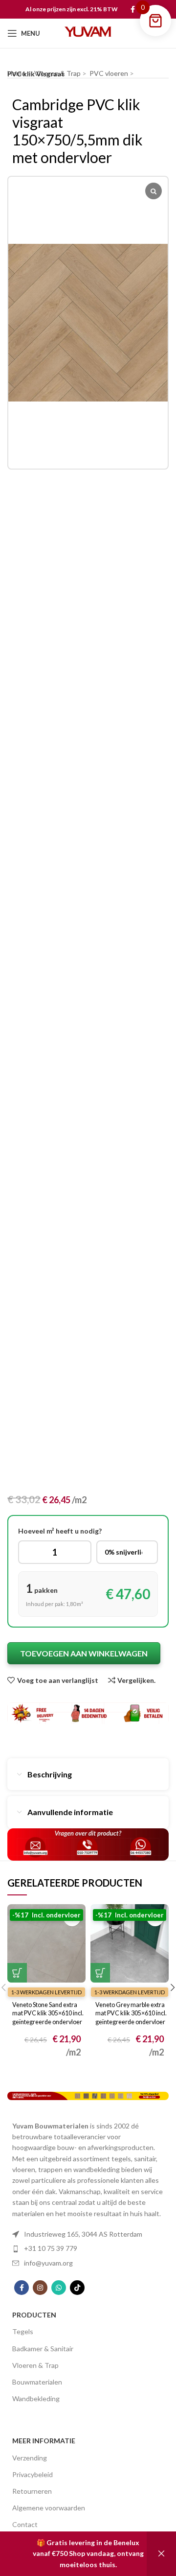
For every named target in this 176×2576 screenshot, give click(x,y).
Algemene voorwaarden (49, 2508)
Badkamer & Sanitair (43, 2349)
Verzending (30, 2458)
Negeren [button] (161, 2554)
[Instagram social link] (40, 2288)
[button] (17, 1973)
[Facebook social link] (133, 9)
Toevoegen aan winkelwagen (84, 1653)
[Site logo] (88, 33)
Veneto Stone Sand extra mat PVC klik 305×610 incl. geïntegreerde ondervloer (48, 2013)
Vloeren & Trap (35, 2365)
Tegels (23, 2331)
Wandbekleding (36, 2399)
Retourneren (32, 2491)
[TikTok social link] (77, 2288)
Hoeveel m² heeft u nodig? (60, 1531)
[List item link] (88, 2234)
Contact (25, 2524)
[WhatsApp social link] (59, 2288)
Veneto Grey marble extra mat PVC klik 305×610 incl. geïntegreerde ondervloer (131, 2013)
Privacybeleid (33, 2474)
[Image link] (88, 2095)
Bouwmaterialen (37, 2382)
